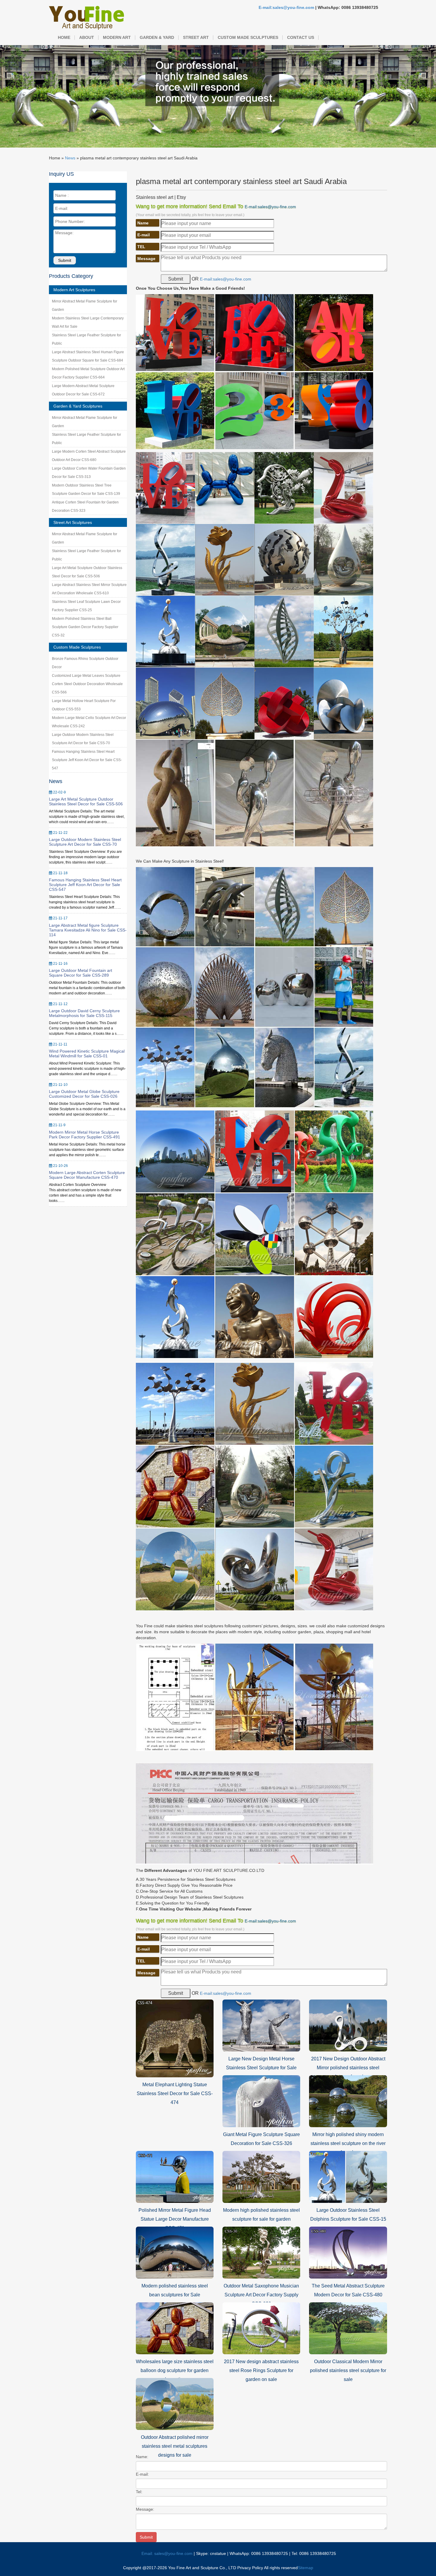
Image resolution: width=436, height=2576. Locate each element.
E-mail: (142, 2474)
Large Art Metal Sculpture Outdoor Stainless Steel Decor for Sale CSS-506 (86, 801)
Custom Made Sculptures (248, 37)
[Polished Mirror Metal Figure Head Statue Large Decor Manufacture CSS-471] (175, 2176)
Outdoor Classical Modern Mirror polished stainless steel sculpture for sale (348, 2370)
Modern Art (117, 37)
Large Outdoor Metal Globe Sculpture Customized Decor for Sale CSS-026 (84, 1094)
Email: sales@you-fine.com (167, 2553)
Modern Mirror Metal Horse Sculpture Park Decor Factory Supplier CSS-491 (85, 1135)
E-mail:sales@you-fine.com (286, 7)
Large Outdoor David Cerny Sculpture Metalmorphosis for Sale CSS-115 (84, 1013)
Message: (145, 2509)
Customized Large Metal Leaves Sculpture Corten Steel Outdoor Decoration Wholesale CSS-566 (87, 684)
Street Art (196, 37)
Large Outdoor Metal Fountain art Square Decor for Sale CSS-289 (81, 973)
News (70, 158)
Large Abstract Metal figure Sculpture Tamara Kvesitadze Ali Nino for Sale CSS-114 (88, 930)
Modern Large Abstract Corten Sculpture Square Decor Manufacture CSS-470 (87, 1175)
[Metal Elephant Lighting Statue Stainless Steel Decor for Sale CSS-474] (175, 2038)
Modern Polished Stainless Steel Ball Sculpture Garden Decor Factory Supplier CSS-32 (85, 627)
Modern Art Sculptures (74, 290)
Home (64, 37)
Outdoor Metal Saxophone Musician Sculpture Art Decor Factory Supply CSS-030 (261, 2295)
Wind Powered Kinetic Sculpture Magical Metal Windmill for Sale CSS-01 (87, 1053)
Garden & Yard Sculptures (78, 406)
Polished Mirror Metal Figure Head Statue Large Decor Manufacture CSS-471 (175, 2219)
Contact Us (301, 37)
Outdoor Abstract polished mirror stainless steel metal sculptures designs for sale (175, 2446)
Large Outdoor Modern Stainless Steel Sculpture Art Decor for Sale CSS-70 (85, 842)
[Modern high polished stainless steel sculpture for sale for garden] (261, 2176)
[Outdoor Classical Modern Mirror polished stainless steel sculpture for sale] (348, 2328)
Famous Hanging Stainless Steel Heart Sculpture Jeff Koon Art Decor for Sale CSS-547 (87, 760)
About (87, 37)
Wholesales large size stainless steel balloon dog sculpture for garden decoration (175, 2370)
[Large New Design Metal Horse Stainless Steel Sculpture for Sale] (261, 2025)
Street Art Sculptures (73, 522)
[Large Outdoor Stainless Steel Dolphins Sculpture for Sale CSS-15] (348, 2176)
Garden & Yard (157, 37)
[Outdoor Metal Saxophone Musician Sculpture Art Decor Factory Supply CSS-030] (261, 2252)
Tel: (139, 2492)
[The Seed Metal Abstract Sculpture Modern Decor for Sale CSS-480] (348, 2252)
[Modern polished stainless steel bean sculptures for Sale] (175, 2252)
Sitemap (305, 2568)
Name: (142, 2457)
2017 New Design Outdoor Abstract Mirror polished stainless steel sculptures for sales (348, 2068)
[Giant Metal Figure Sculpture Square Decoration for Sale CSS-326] (261, 2101)
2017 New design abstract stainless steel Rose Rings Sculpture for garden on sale (261, 2370)
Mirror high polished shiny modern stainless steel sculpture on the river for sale (348, 2143)
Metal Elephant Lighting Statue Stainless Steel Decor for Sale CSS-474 (175, 2093)
